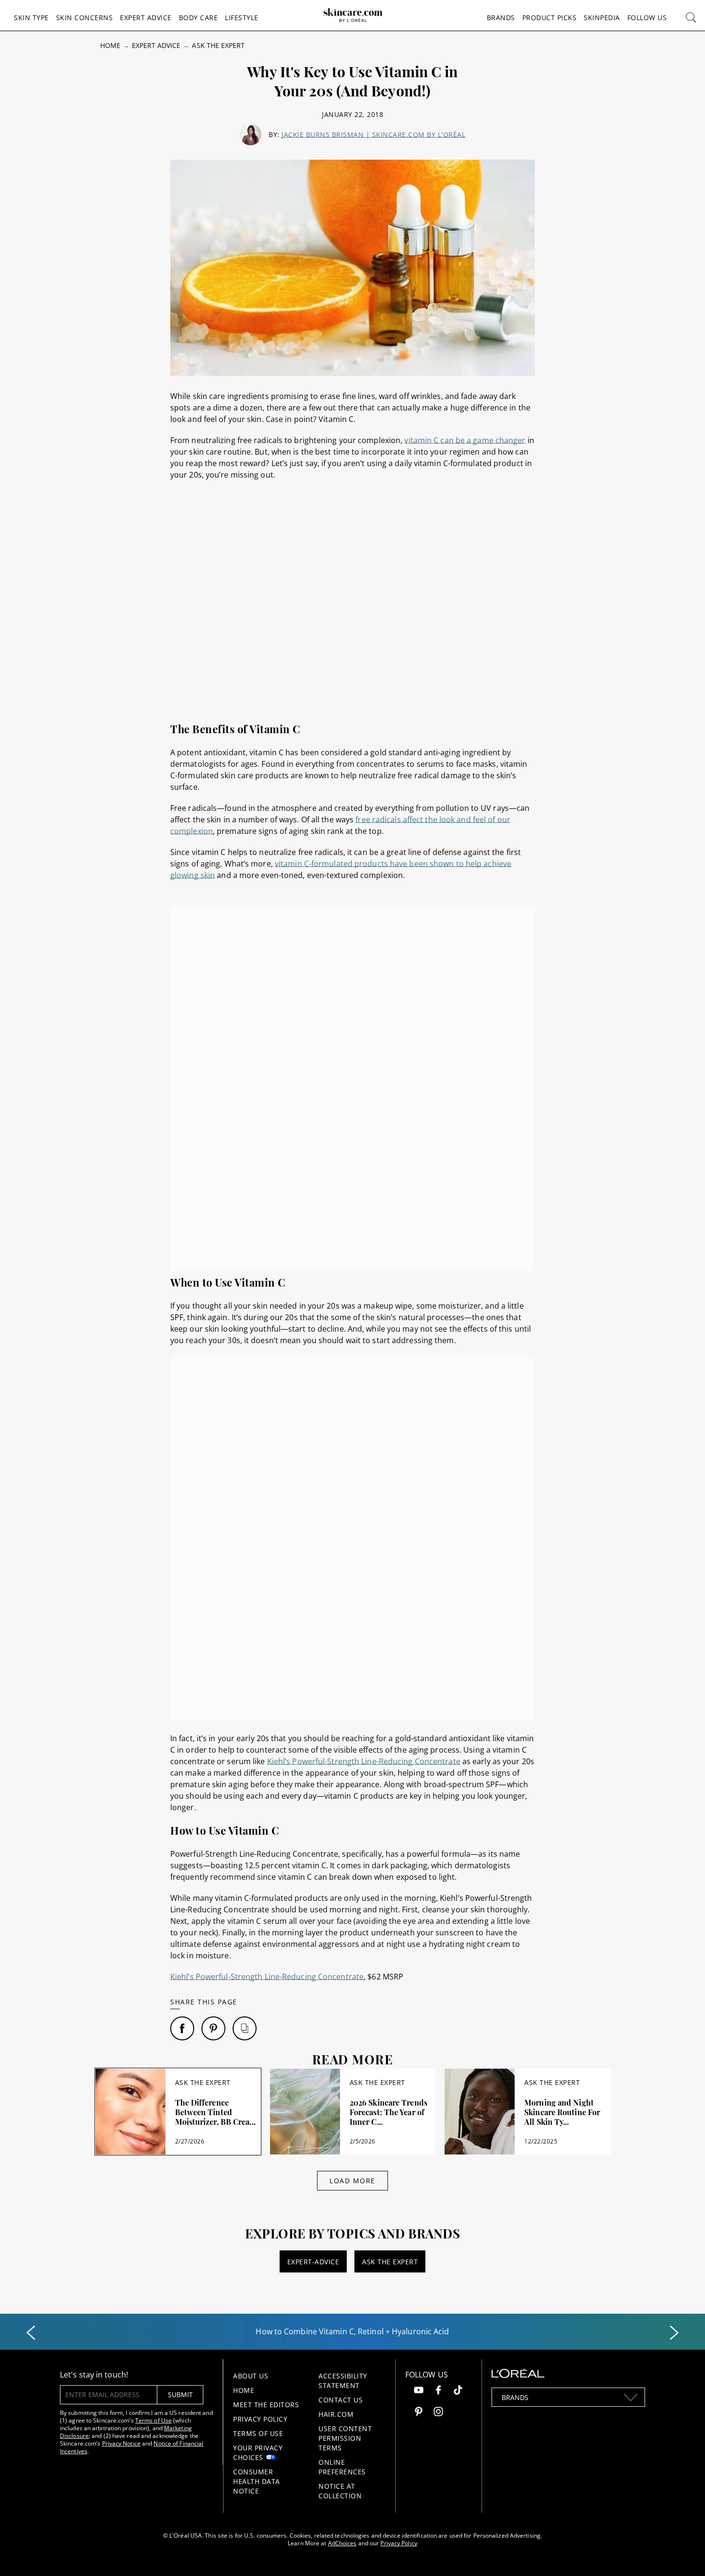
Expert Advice (146, 18)
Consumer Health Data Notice (257, 2481)
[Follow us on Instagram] (438, 2413)
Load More (352, 2181)
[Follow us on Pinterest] (419, 2413)
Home (110, 45)
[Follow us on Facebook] (438, 2391)
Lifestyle (242, 18)
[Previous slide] (31, 2333)
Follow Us (647, 18)
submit (180, 2395)
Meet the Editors (266, 2405)
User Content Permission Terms (345, 2438)
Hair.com (336, 2414)
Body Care (199, 18)
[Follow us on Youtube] (419, 2391)
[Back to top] (683, 2554)
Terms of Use (153, 2420)
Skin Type (31, 18)
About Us (251, 2376)
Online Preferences (342, 2467)
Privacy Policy (260, 2419)
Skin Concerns (85, 18)
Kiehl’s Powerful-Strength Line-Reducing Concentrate (364, 1761)
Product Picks (550, 18)
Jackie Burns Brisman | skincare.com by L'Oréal (373, 135)
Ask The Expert (218, 45)
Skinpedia (602, 18)
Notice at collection (340, 2491)
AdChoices (342, 2543)
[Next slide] (674, 2333)
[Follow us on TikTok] (458, 2391)
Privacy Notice (121, 2443)
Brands (501, 18)
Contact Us (341, 2400)
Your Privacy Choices (258, 2453)
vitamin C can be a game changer (465, 440)
